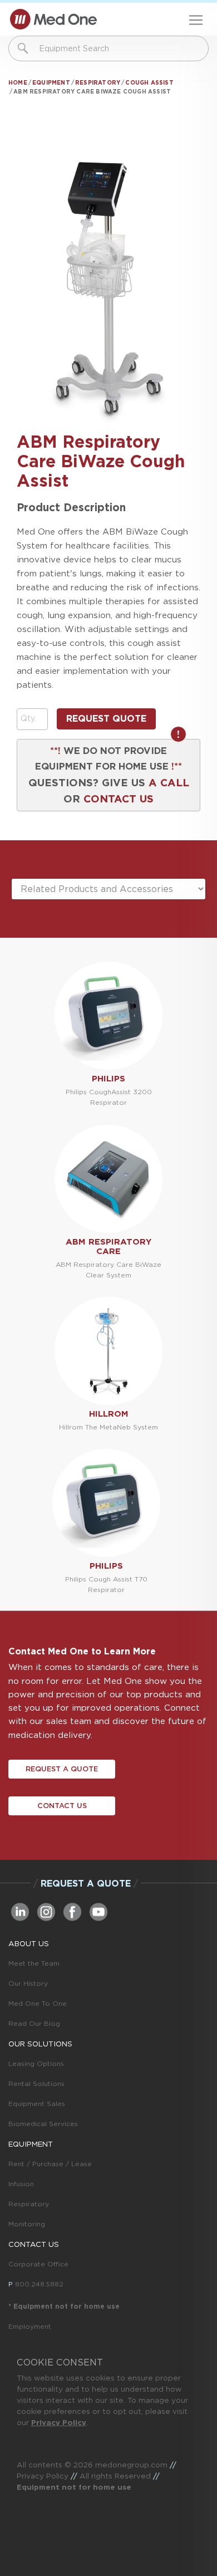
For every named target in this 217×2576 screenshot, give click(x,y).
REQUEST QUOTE (106, 719)
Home (18, 82)
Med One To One (38, 2003)
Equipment (51, 82)
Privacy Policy (59, 2422)
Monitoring (27, 2224)
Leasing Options (36, 2063)
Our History (28, 1983)
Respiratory (98, 82)
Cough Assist (149, 82)
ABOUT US (29, 1943)
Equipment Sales (37, 2104)
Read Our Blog (34, 2023)
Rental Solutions (36, 2083)
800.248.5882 (39, 2284)
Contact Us (62, 1806)
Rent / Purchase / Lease (50, 2164)
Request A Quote (62, 1769)
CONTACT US (119, 799)
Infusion (21, 2184)
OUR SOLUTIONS (40, 2044)
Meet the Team (34, 1963)
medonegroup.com (131, 2465)
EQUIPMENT (31, 2144)
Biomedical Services (43, 2124)
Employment (30, 2326)
